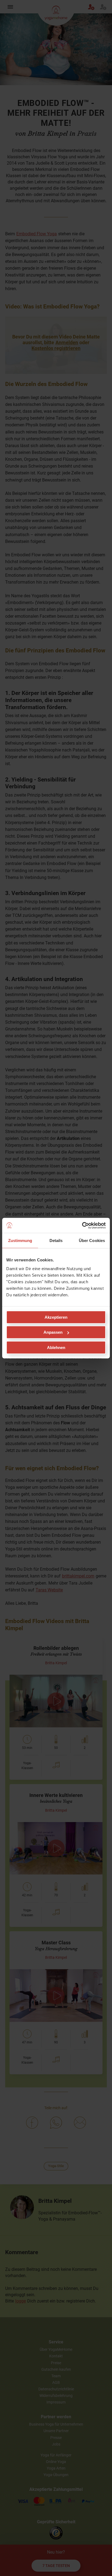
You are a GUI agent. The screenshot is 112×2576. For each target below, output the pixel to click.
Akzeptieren (56, 1317)
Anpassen (53, 1332)
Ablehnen (56, 1347)
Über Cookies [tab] (92, 1241)
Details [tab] (56, 1241)
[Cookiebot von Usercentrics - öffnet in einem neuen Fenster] (82, 1225)
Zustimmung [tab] (20, 1241)
